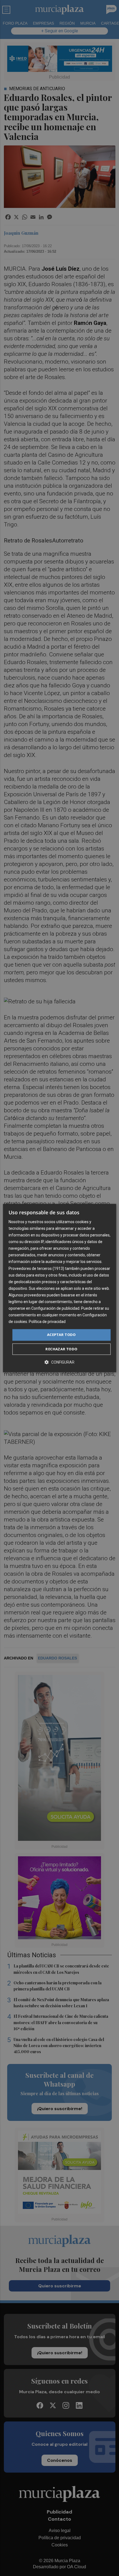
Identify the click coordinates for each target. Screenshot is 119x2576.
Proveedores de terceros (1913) (36, 1269)
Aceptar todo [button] (61, 1335)
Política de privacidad (47, 1322)
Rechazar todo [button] (61, 1349)
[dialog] (60, 1288)
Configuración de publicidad (55, 1308)
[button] (59, 1362)
